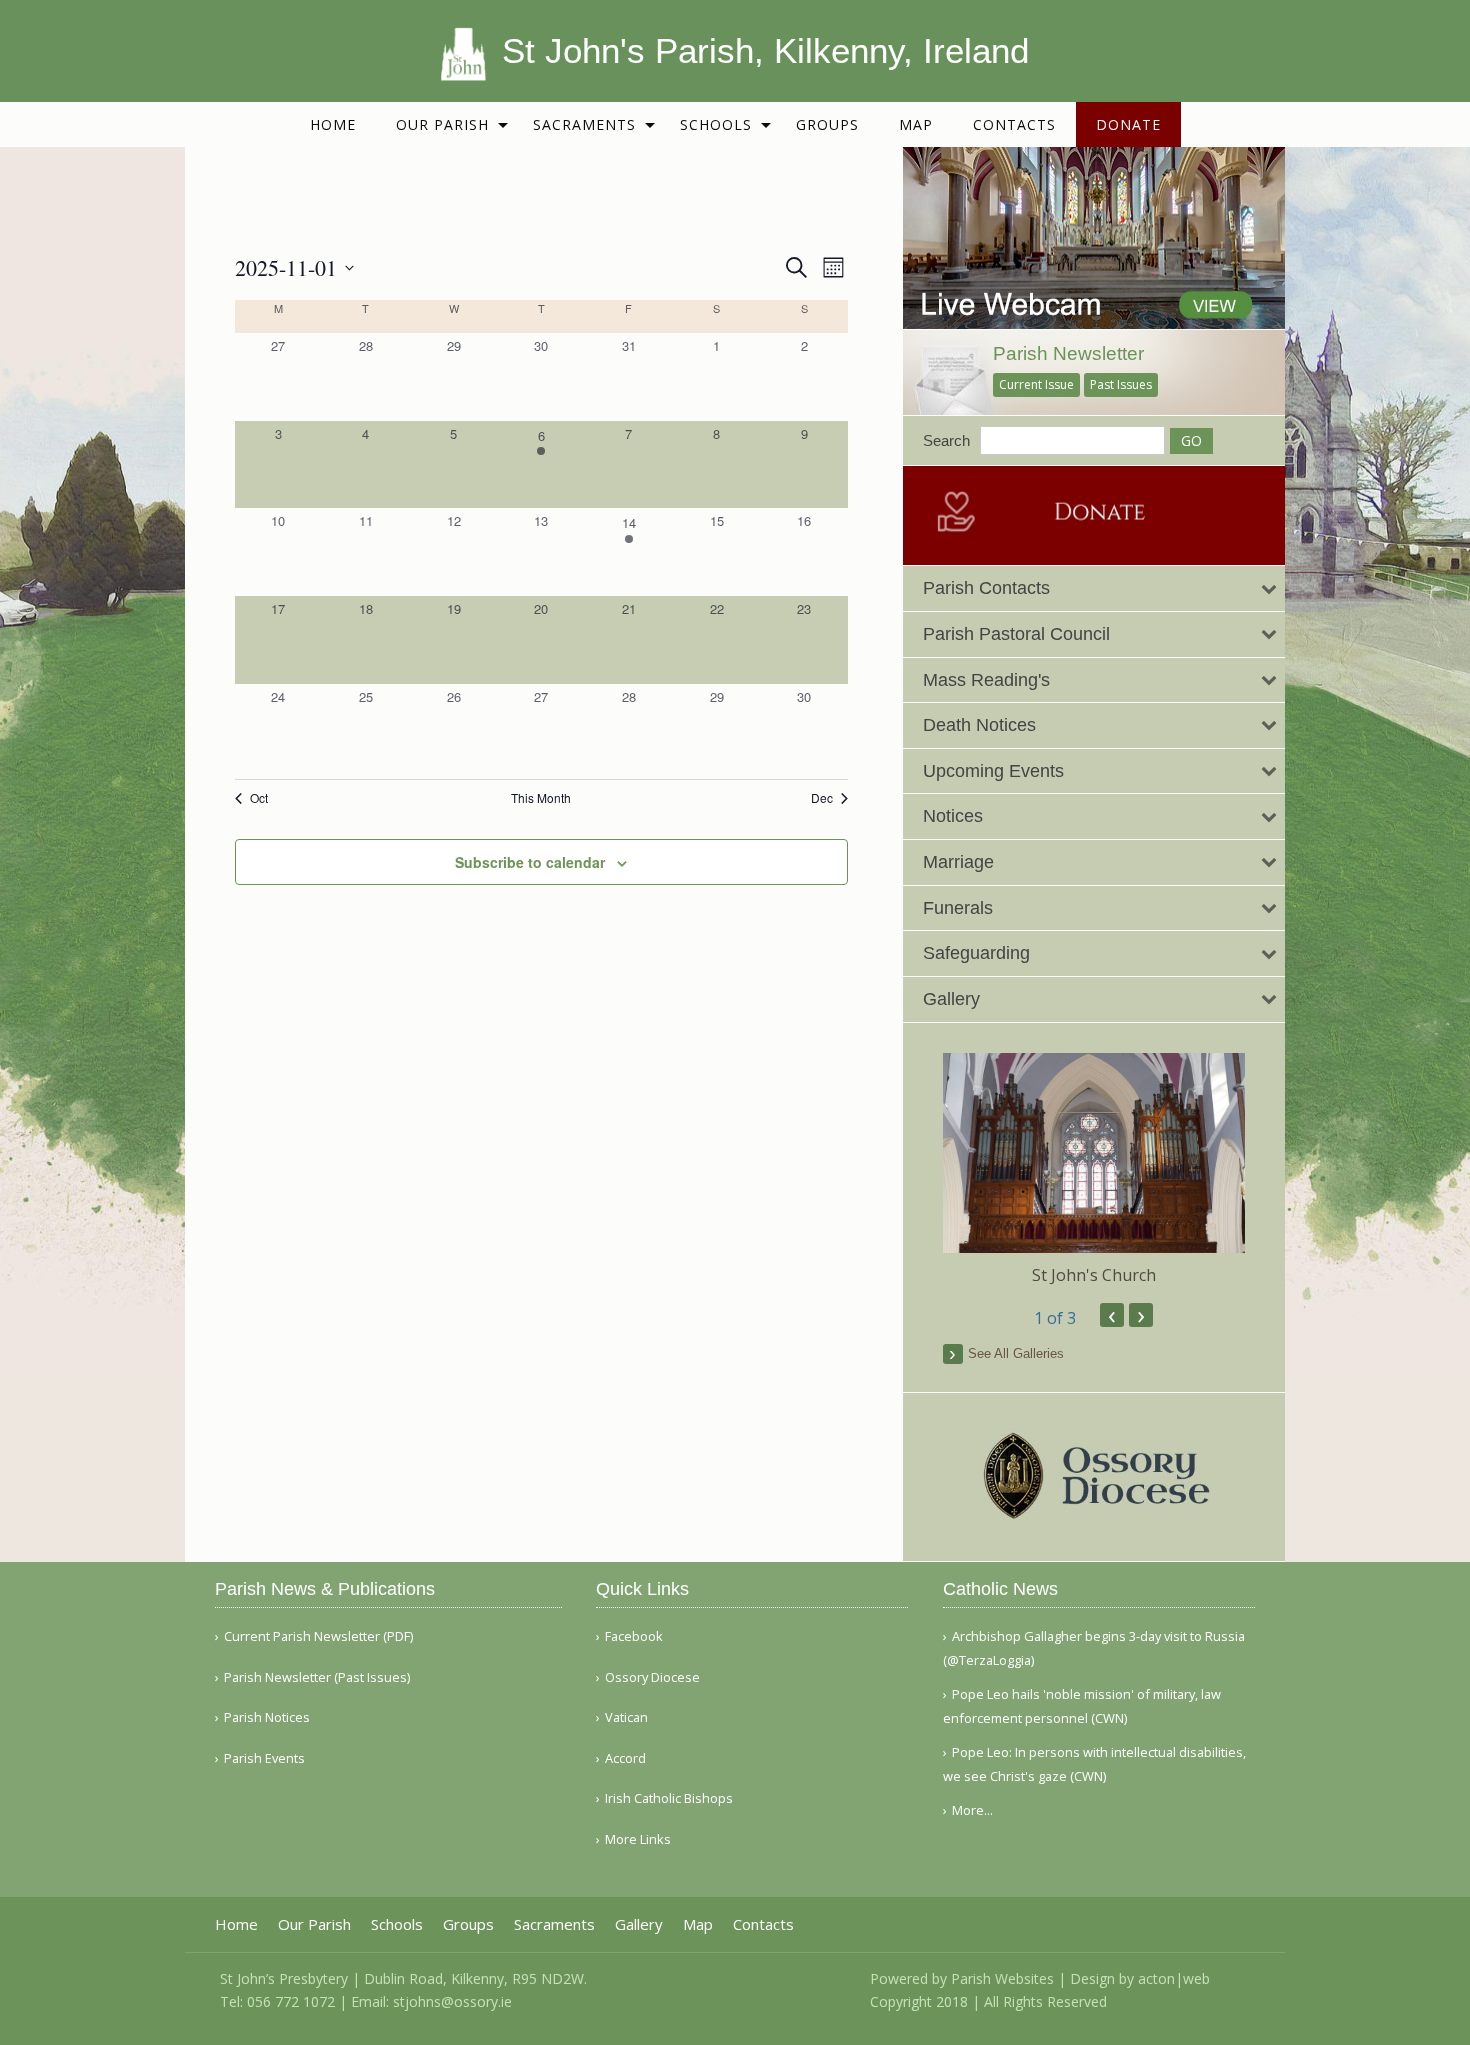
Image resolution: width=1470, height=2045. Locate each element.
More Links (638, 1839)
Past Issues (1121, 384)
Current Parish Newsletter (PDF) (318, 1636)
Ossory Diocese (652, 1677)
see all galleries (1016, 1353)
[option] (1094, 1170)
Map (916, 124)
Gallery (639, 1924)
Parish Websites (1002, 1978)
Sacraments (584, 124)
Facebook (634, 1636)
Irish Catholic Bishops (669, 1798)
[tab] (1094, 588)
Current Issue (1036, 384)
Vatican (626, 1717)
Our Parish (442, 124)
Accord (625, 1758)
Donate (1128, 124)
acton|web (1174, 1978)
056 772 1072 (291, 2001)
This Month (541, 798)
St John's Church (1094, 1275)
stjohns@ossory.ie (452, 2001)
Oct (259, 798)
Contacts (1014, 124)
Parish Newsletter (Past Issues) (317, 1677)
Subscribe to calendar (530, 862)
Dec (822, 798)
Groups (827, 124)
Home (333, 124)
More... (972, 1810)
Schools (716, 124)
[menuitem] (333, 124)
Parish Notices (267, 1717)
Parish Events (264, 1758)
